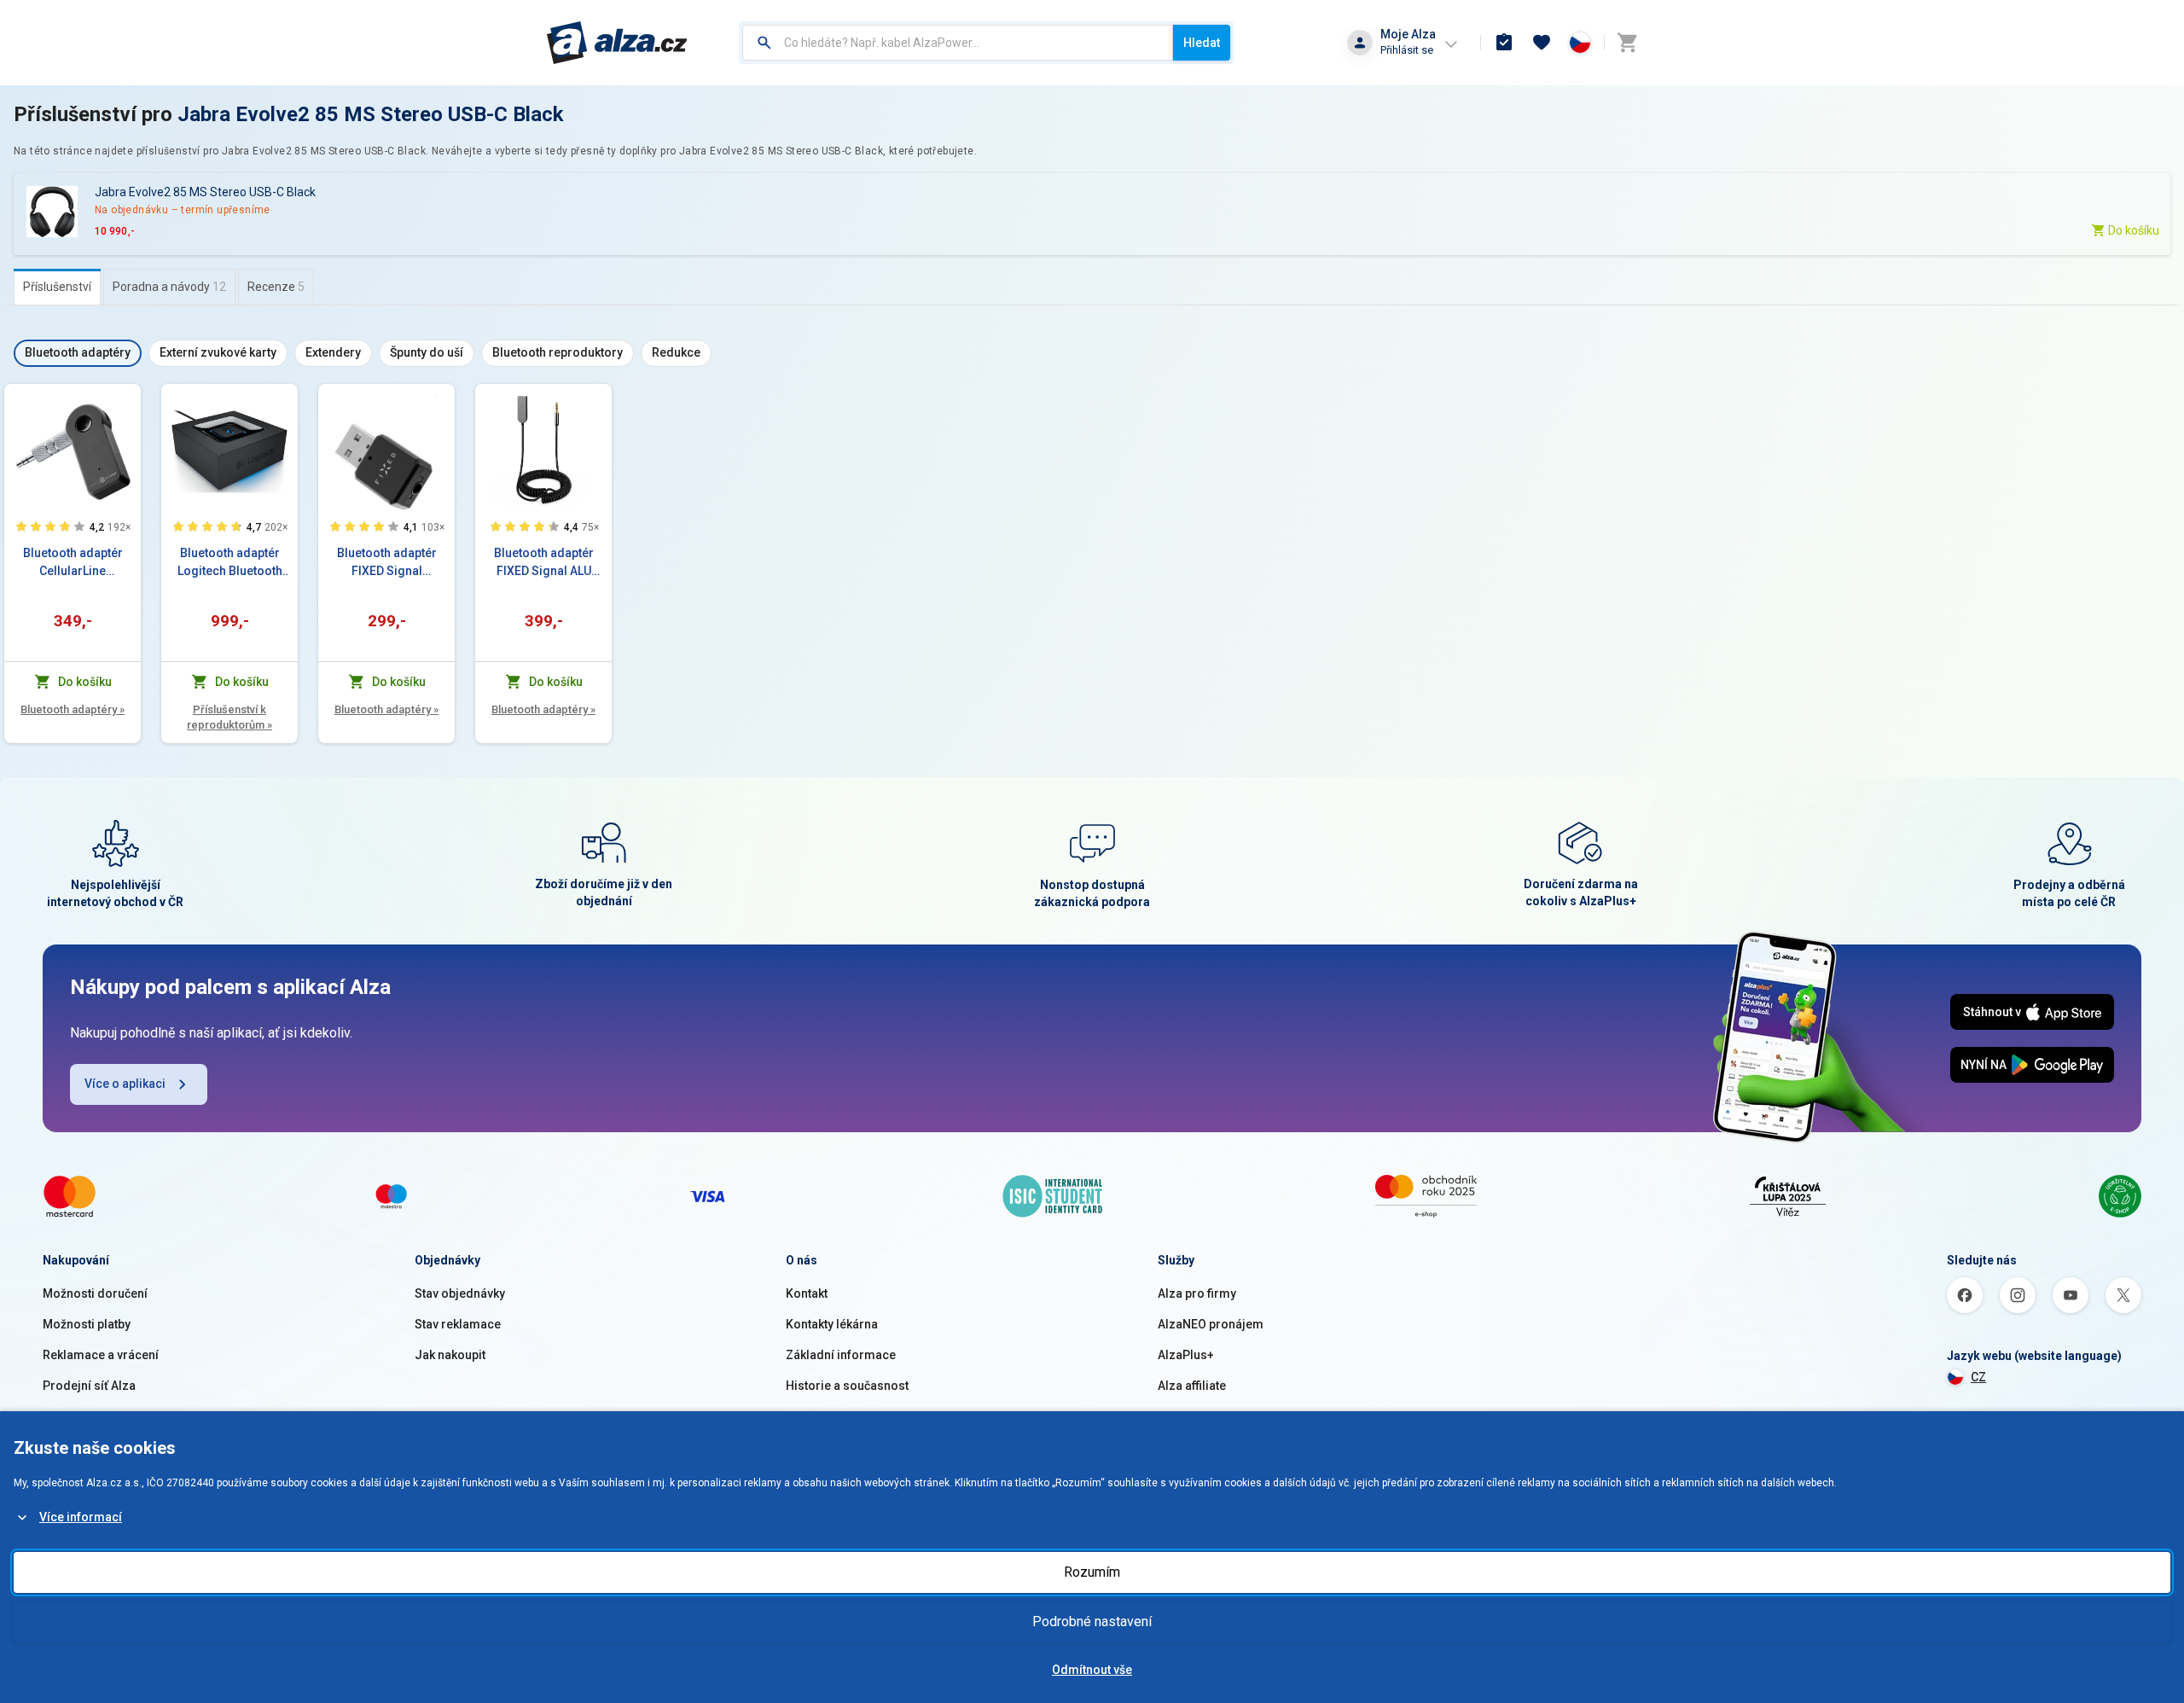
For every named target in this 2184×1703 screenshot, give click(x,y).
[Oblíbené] (1542, 43)
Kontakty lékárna (832, 1324)
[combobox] (958, 43)
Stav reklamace (458, 1324)
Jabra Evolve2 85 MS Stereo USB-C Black (371, 114)
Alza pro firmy (1197, 1293)
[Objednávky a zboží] (1504, 43)
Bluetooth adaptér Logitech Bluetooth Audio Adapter (230, 563)
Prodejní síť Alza (89, 1386)
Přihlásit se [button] (1407, 50)
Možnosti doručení (95, 1293)
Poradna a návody (169, 287)
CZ (1978, 1377)
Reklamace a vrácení (101, 1355)
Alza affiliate (1192, 1386)
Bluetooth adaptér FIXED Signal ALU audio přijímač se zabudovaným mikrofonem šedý (544, 563)
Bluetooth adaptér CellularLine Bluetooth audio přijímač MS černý (73, 563)
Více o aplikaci (125, 1084)
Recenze (276, 287)
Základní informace (841, 1355)
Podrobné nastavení (1092, 1622)
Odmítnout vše (1092, 1670)
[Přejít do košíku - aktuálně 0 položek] (1627, 43)
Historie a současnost (847, 1386)
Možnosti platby (87, 1324)
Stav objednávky (460, 1293)
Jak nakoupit (450, 1355)
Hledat (1202, 43)
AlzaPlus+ (1186, 1355)
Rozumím (1092, 1572)
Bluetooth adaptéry (73, 709)
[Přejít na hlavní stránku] (617, 43)
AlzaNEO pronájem (1211, 1324)
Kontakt (807, 1293)
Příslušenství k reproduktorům (229, 717)
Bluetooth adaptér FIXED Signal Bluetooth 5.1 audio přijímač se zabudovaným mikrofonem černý (387, 563)
